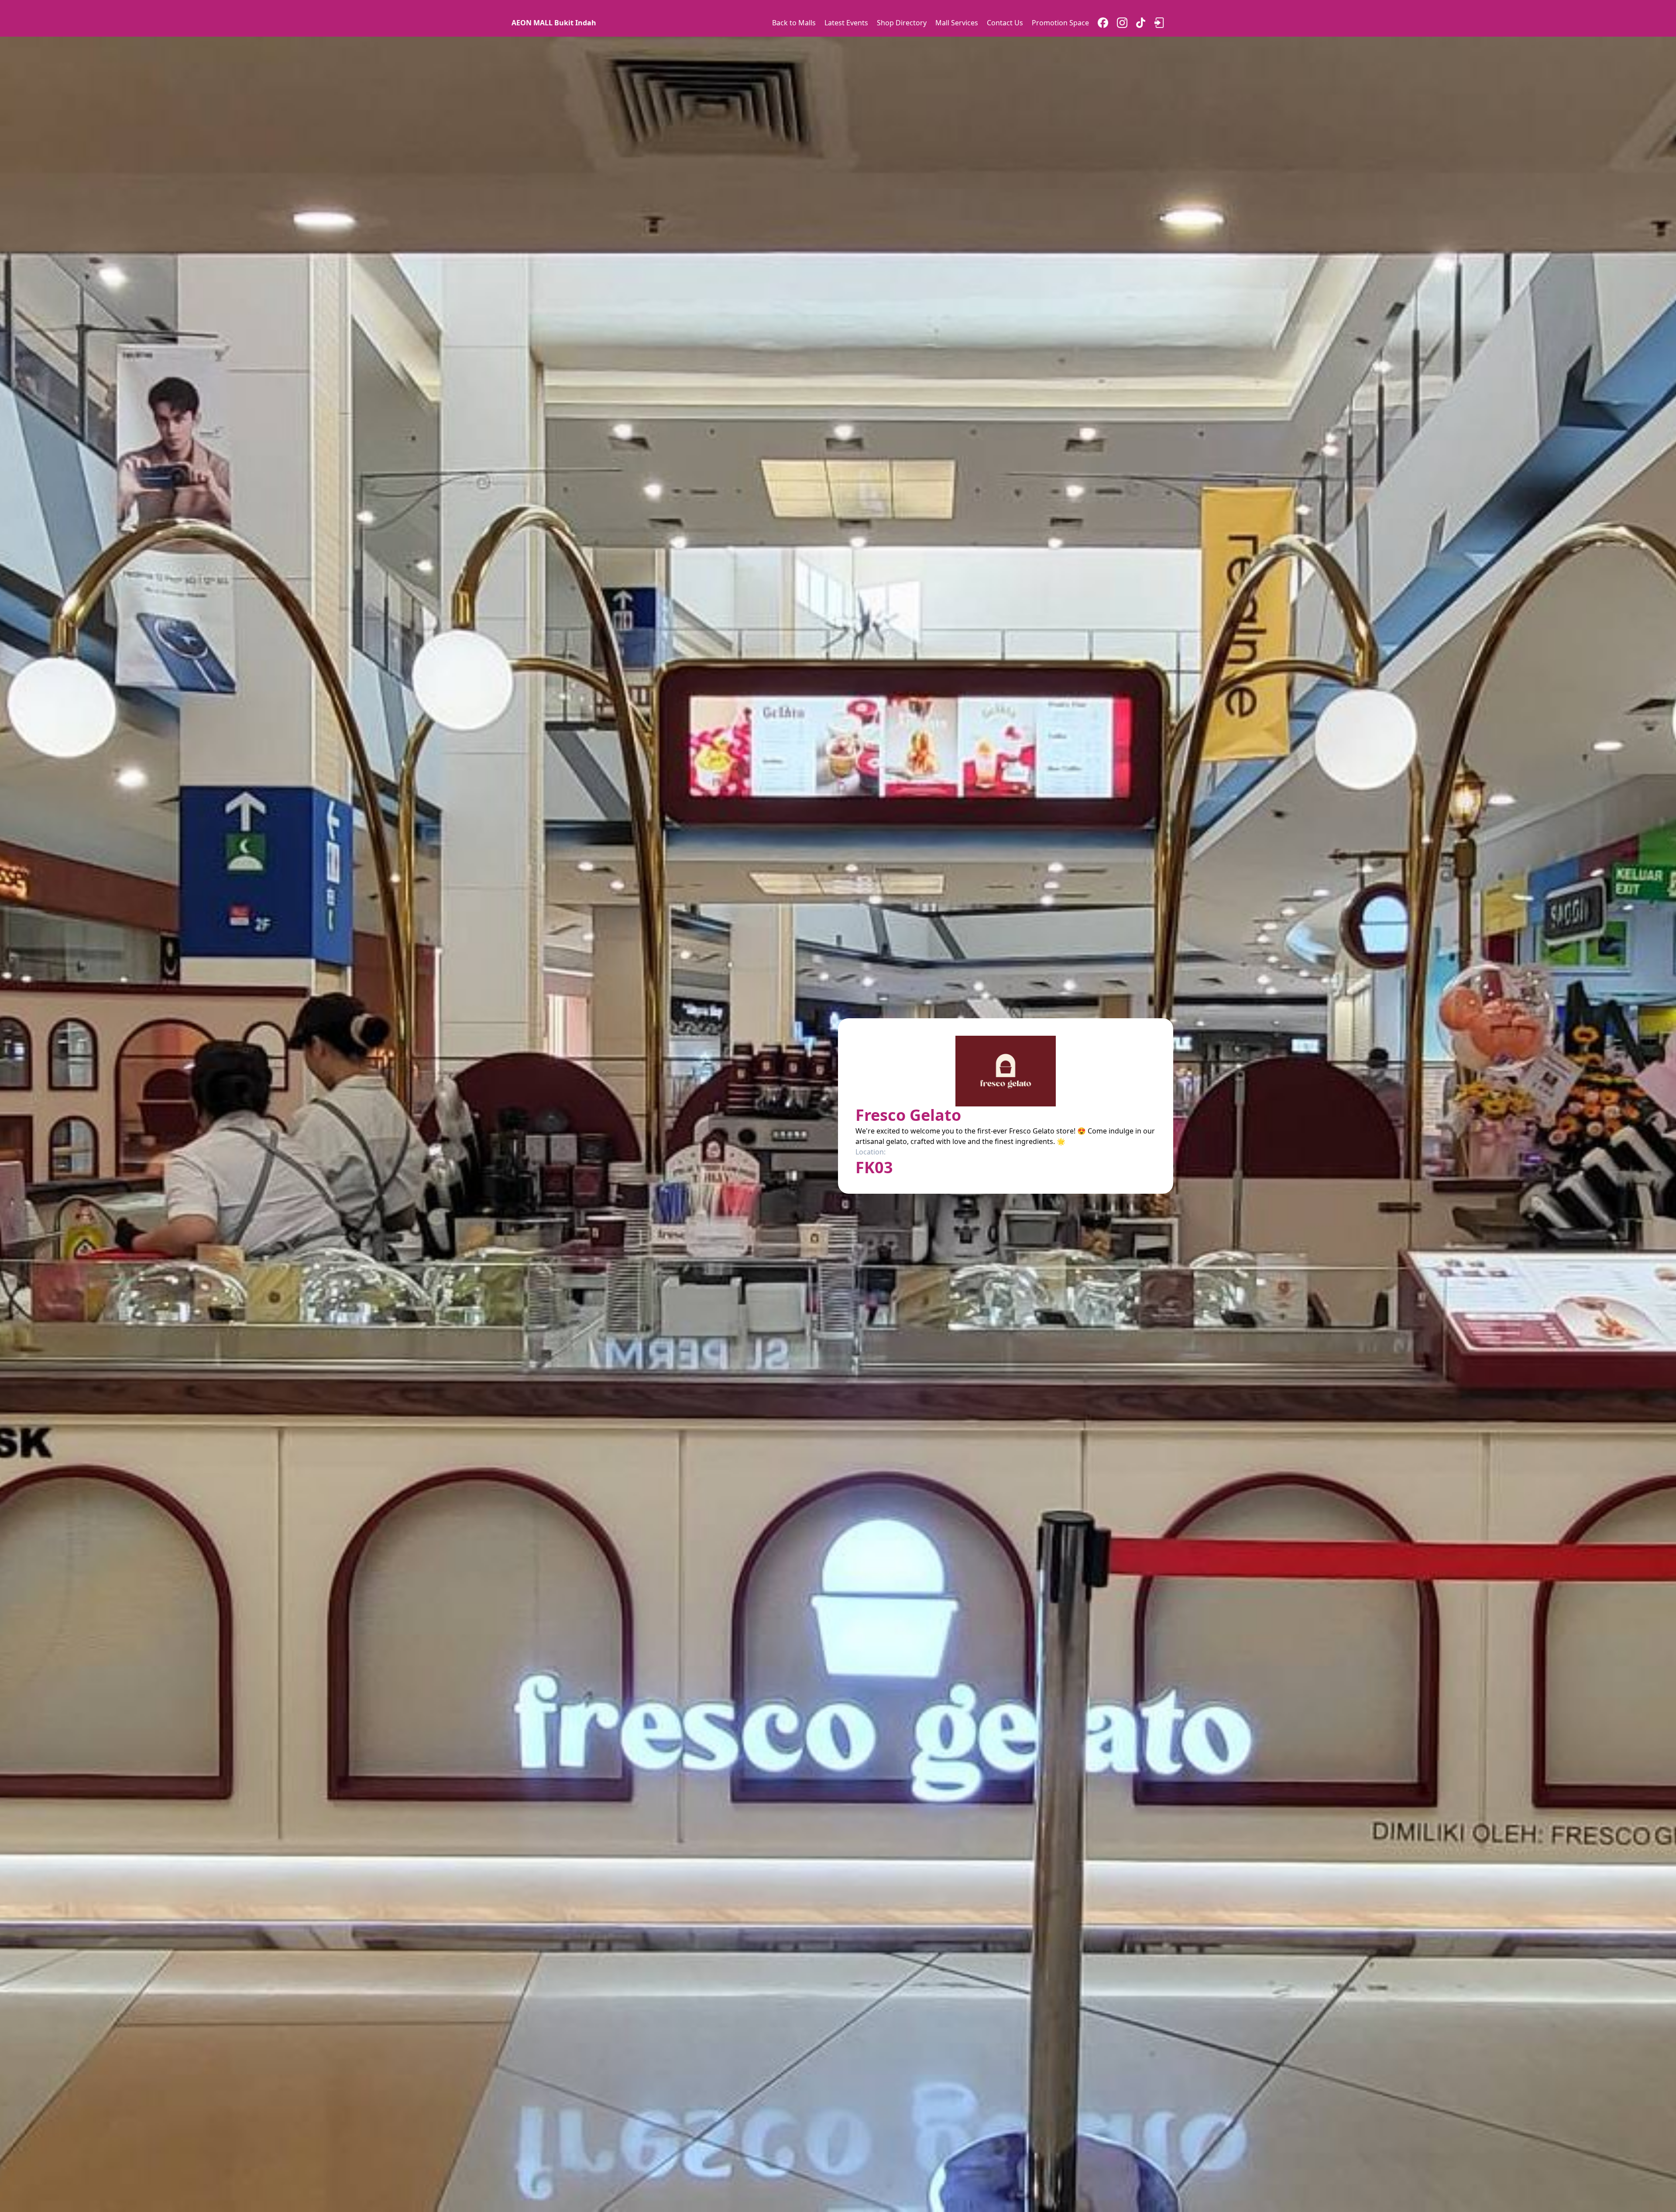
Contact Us (1005, 23)
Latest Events (846, 23)
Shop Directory (902, 23)
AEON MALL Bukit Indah (554, 23)
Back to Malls (794, 23)
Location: (871, 1152)
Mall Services (957, 23)
